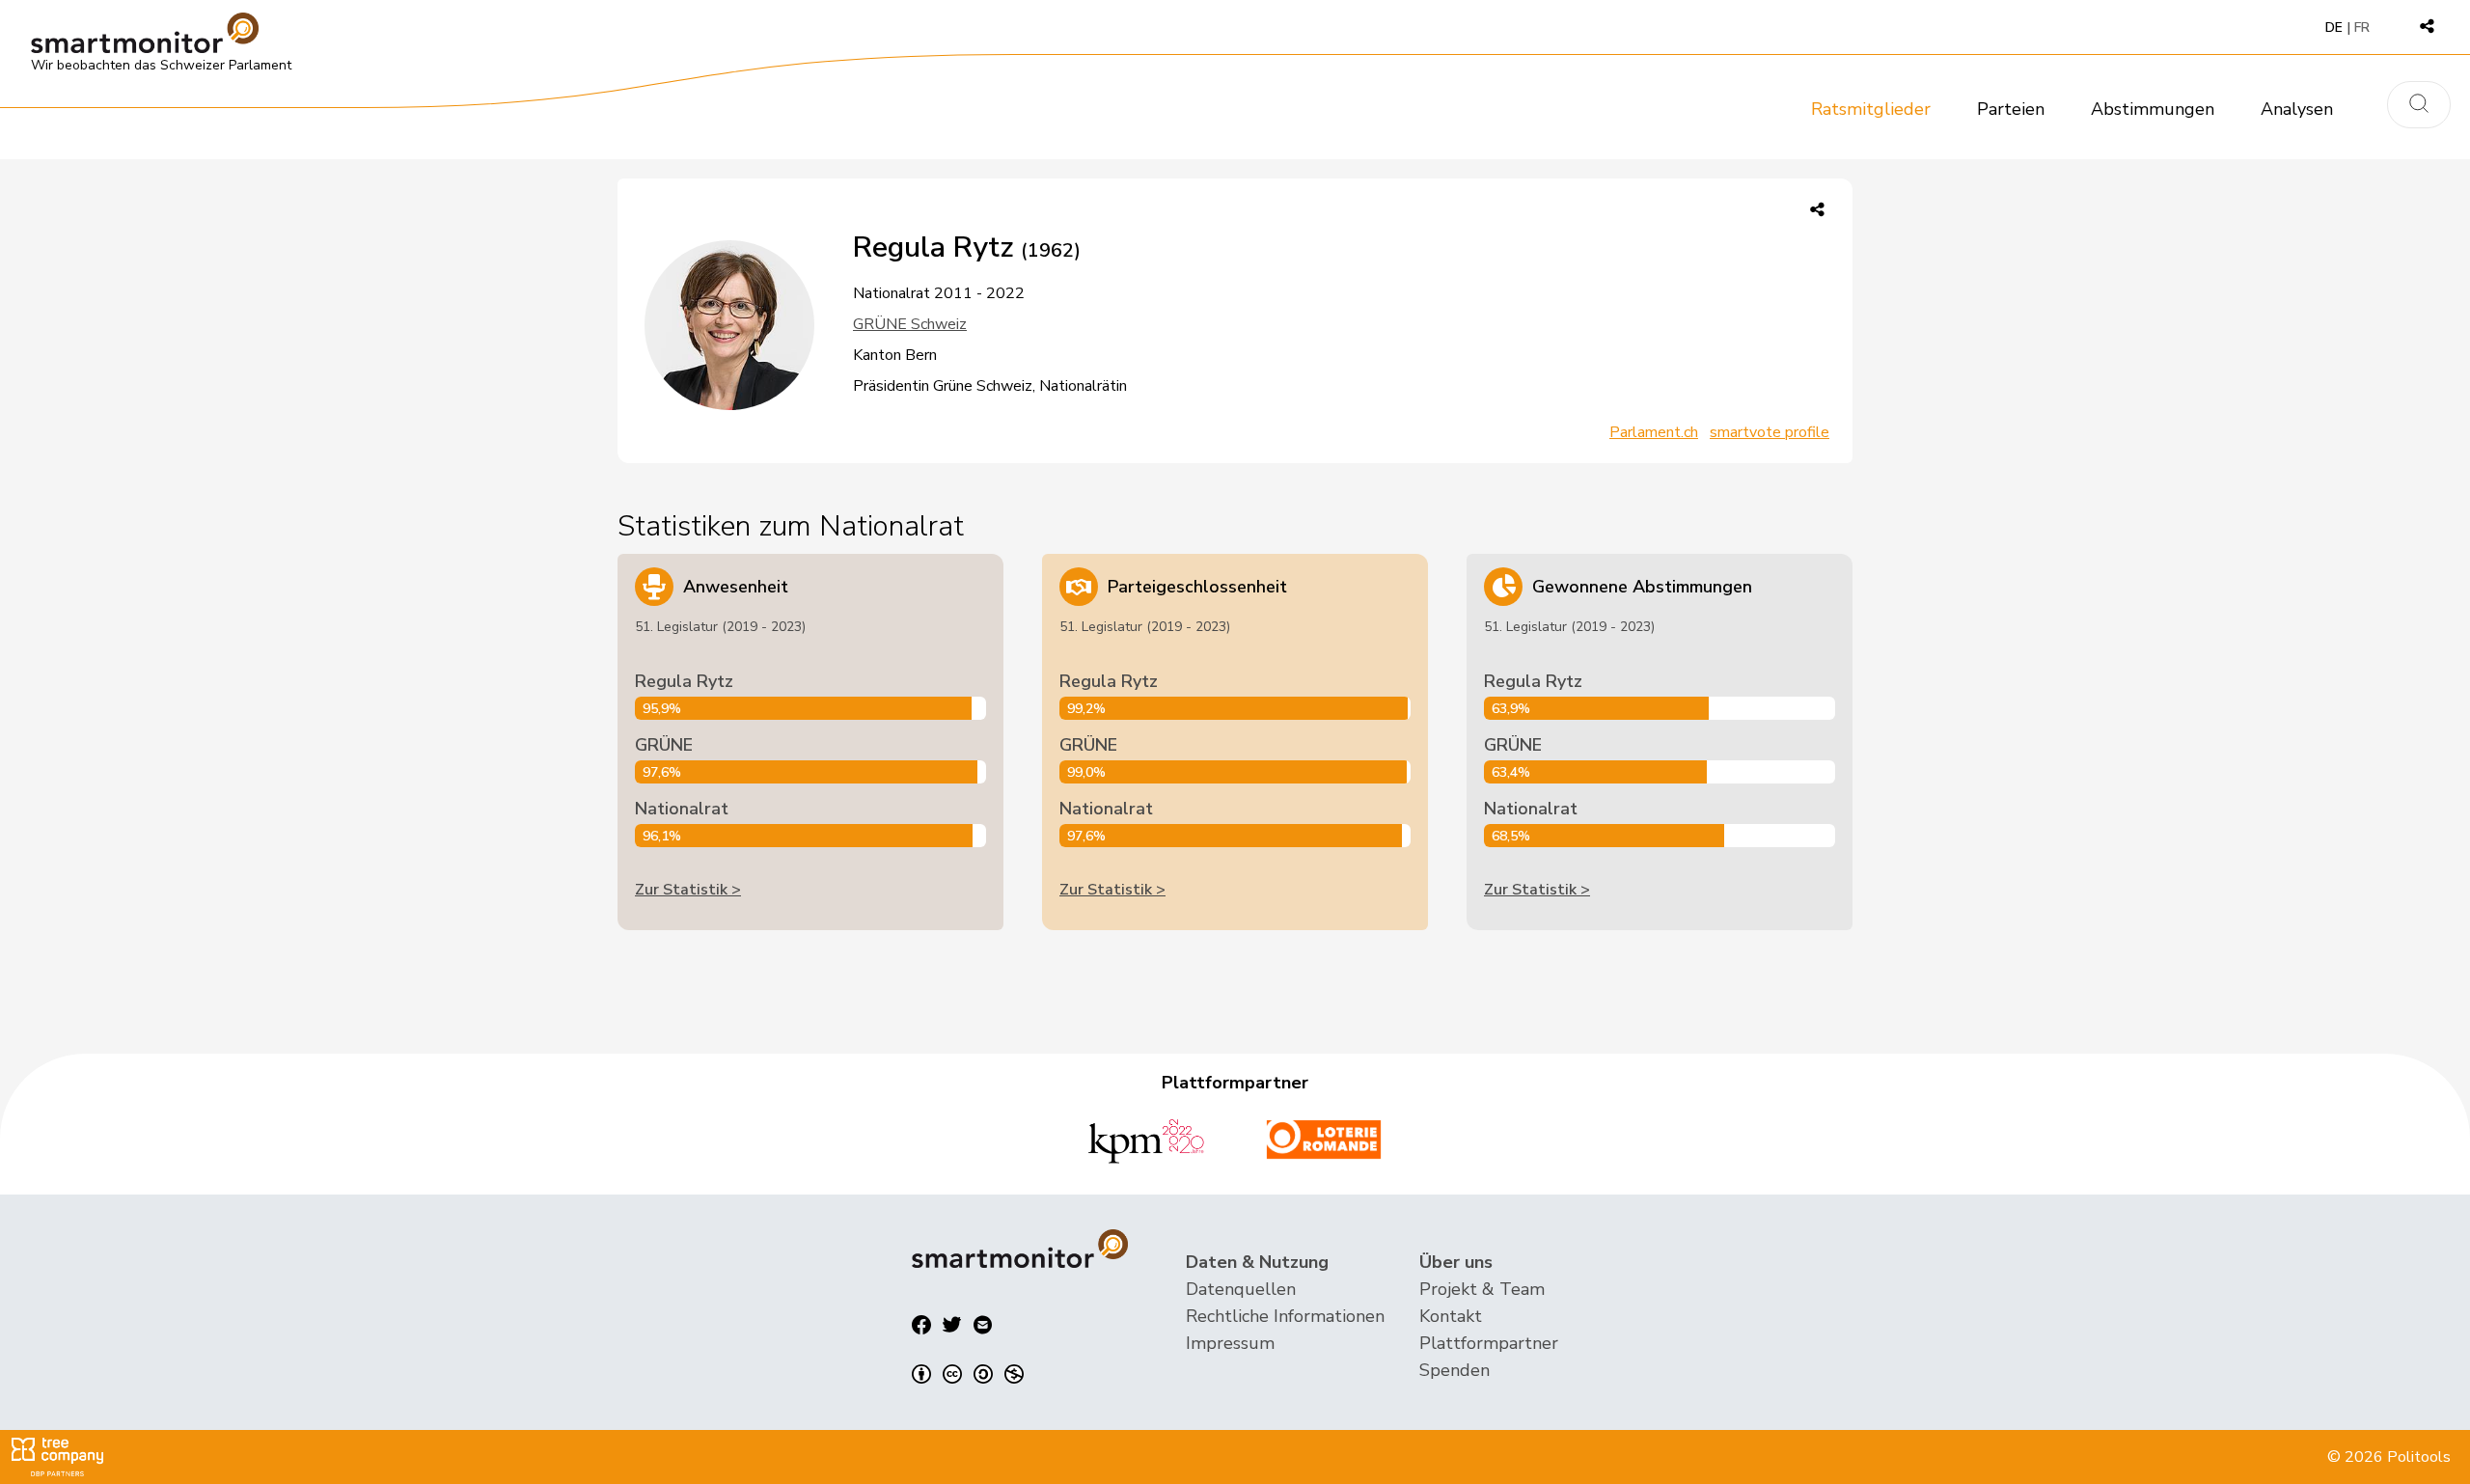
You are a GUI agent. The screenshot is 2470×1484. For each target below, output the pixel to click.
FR (2362, 27)
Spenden (1455, 1370)
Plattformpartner (1489, 1343)
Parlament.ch (1654, 432)
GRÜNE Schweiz (910, 324)
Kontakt (1451, 1316)
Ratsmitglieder (1871, 109)
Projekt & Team (1482, 1289)
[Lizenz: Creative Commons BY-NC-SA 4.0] (968, 1374)
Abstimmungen (2153, 109)
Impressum (1230, 1343)
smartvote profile (1770, 432)
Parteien (2011, 109)
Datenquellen (1241, 1289)
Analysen (2297, 109)
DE (2334, 27)
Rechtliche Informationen (1285, 1316)
